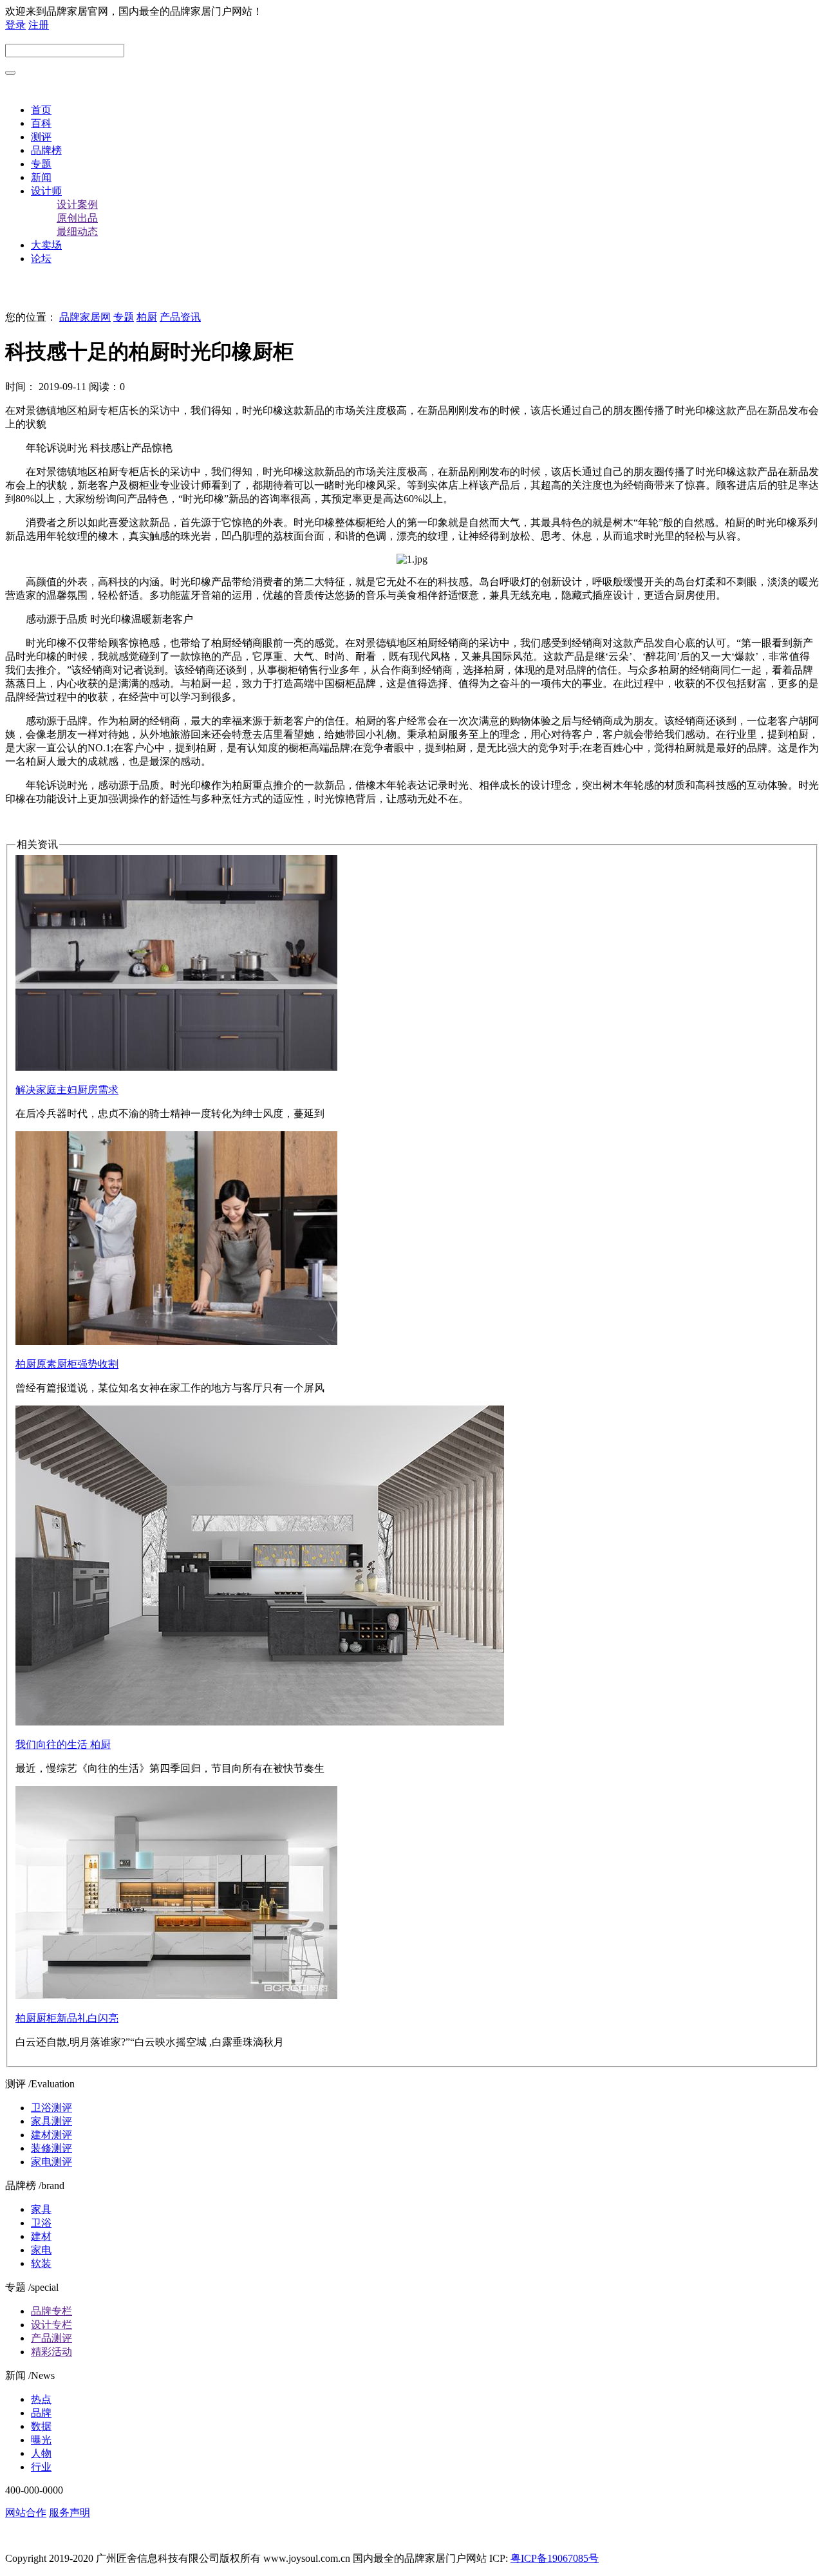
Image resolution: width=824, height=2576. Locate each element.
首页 (41, 110)
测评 (41, 137)
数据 (41, 2426)
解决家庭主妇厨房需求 (67, 1090)
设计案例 (77, 204)
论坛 (41, 259)
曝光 (41, 2440)
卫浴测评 (51, 2108)
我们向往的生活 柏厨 (63, 1744)
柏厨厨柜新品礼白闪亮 (67, 2018)
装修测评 (51, 2148)
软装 (41, 2263)
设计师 (46, 191)
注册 (39, 25)
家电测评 (51, 2162)
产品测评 (51, 2338)
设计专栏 (51, 2325)
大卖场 (46, 245)
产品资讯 (180, 317)
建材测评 (51, 2135)
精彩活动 (51, 2352)
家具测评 (51, 2121)
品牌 (41, 2413)
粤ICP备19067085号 (555, 2558)
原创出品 (77, 218)
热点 (41, 2399)
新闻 (41, 177)
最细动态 (77, 231)
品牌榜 (46, 150)
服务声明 (70, 2513)
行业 (41, 2467)
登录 (15, 25)
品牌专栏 (51, 2311)
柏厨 (147, 317)
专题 (41, 164)
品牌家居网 (85, 317)
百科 (41, 123)
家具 (41, 2209)
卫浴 (41, 2223)
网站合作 (26, 2513)
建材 (41, 2236)
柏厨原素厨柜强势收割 (67, 1364)
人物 (41, 2453)
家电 (41, 2250)
